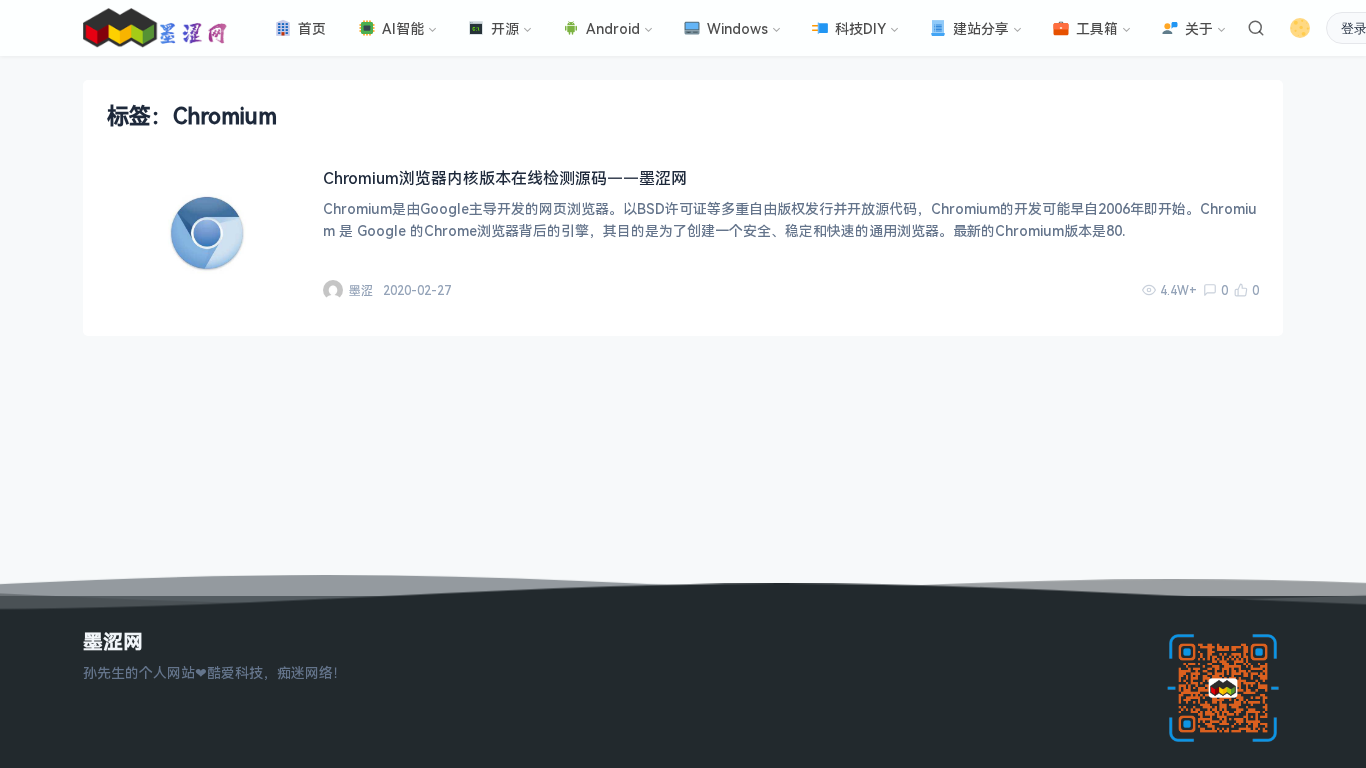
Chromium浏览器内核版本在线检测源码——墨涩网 (505, 178)
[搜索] (1256, 28)
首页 (312, 28)
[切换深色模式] (1300, 28)
